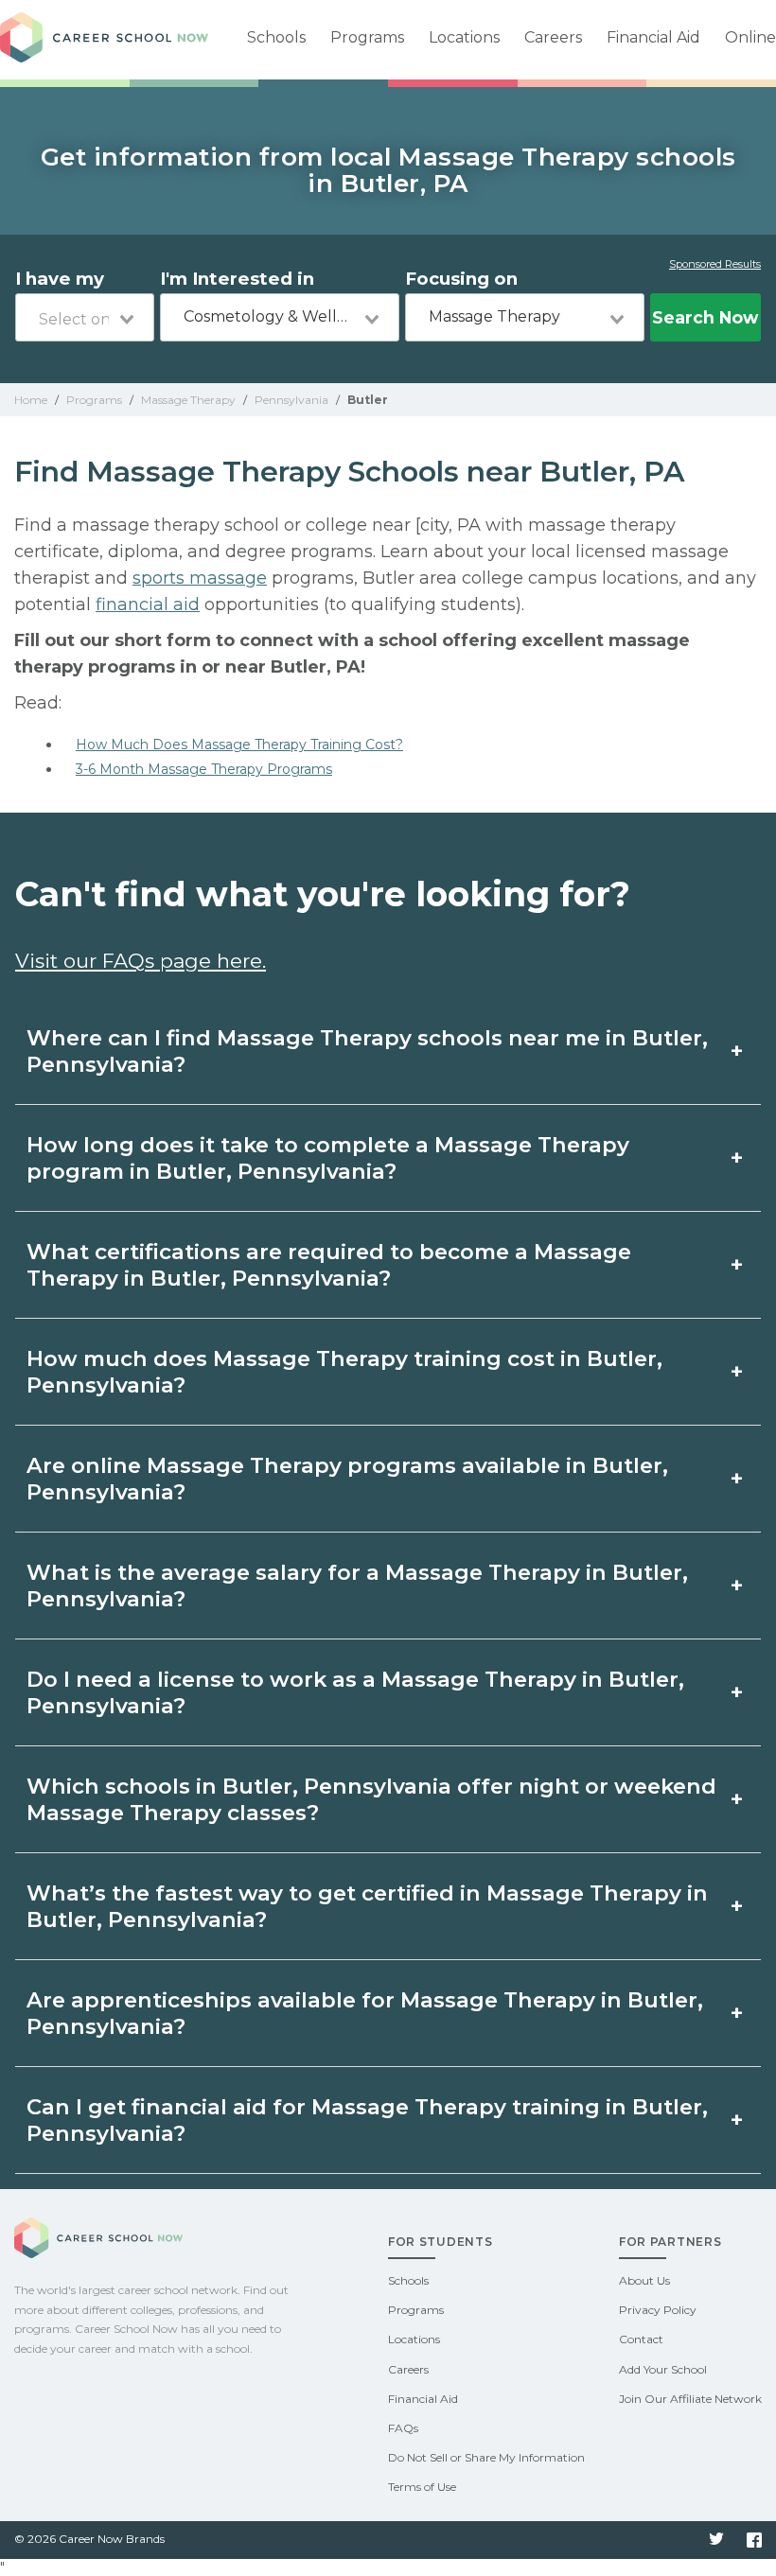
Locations (464, 37)
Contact (641, 2339)
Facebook (754, 2540)
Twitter (716, 2540)
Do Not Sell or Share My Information (486, 2457)
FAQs (403, 2428)
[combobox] (85, 317)
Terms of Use (422, 2487)
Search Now (705, 317)
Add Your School (663, 2369)
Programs (367, 37)
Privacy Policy (658, 2310)
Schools (276, 37)
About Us (644, 2280)
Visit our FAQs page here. (141, 961)
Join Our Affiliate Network (690, 2399)
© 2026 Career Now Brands (89, 2539)
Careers (553, 37)
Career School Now (104, 40)
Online (750, 37)
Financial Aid (653, 37)
